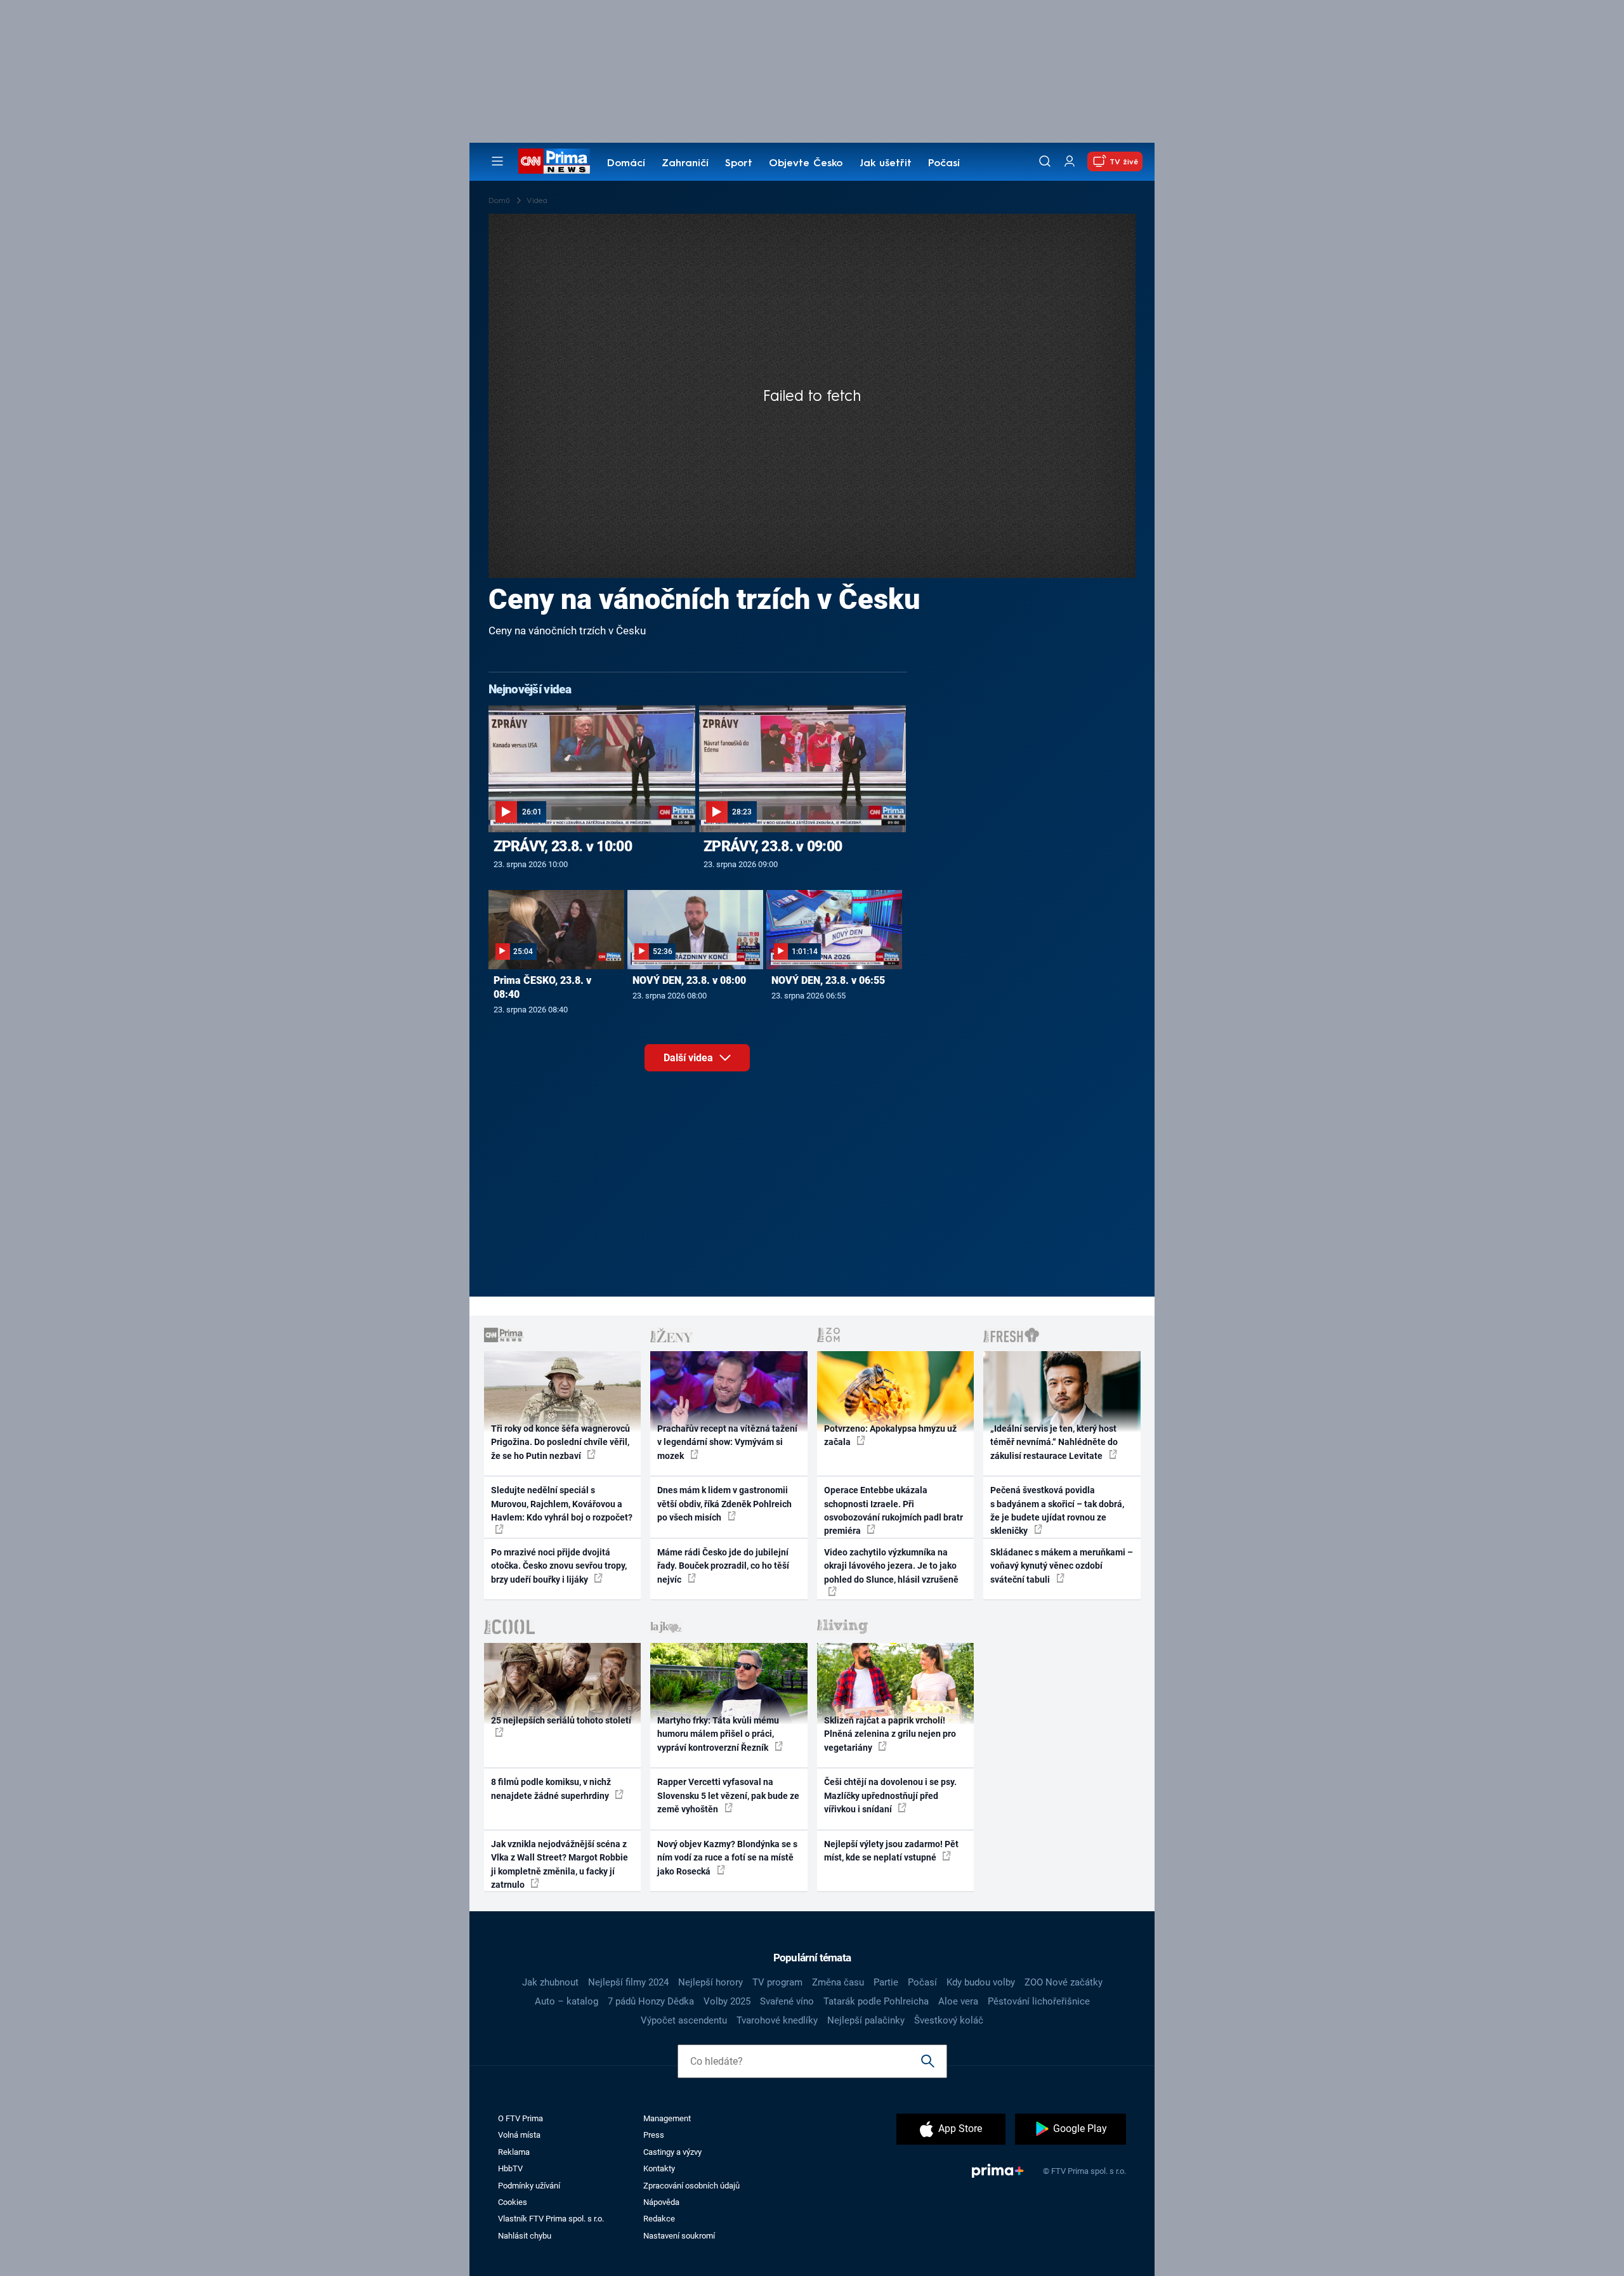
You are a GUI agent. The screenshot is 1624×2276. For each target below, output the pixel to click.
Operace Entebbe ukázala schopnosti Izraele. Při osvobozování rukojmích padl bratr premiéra (894, 1510)
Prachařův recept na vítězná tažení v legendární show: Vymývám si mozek (727, 1442)
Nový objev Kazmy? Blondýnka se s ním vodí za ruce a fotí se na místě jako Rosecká (727, 1858)
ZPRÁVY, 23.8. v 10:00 (563, 846)
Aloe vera (958, 2001)
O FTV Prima (521, 2118)
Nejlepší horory (710, 1982)
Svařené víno (787, 2001)
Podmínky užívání (529, 2186)
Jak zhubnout (550, 1982)
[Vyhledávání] (1045, 161)
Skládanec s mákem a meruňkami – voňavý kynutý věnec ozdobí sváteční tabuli (1062, 1566)
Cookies (513, 2202)
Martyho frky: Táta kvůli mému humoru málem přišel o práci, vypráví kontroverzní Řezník (718, 1734)
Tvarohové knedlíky (777, 2020)
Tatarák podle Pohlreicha (876, 2001)
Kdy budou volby (981, 1982)
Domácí (626, 164)
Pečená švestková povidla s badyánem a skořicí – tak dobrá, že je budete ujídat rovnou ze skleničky (1057, 1510)
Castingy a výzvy (672, 2152)
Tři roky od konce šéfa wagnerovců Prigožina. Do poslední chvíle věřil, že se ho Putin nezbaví (560, 1442)
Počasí (944, 164)
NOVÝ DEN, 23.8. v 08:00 (689, 980)
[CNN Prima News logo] (554, 161)
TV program (777, 1982)
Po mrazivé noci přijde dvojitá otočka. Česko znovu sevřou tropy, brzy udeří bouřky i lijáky (559, 1566)
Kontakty (659, 2168)
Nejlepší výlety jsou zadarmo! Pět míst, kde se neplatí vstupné (891, 1851)
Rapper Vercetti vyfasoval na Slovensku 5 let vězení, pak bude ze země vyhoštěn (728, 1795)
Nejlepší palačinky (866, 2020)
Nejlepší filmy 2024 (628, 1982)
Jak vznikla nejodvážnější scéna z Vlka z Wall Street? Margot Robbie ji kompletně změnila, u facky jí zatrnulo (560, 1864)
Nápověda (661, 2202)
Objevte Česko (806, 164)
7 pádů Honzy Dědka (651, 2001)
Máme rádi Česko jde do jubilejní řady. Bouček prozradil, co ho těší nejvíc (723, 1566)
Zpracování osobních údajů (691, 2186)
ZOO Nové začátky (1064, 1982)
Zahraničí (685, 164)
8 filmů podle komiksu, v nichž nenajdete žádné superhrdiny (551, 1789)
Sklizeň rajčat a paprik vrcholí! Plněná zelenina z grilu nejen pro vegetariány (890, 1734)
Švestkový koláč (949, 2020)
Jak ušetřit (886, 164)
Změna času (838, 1982)
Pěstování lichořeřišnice (1039, 2001)
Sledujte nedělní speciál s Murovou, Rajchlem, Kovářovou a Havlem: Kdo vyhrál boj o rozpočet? (562, 1504)
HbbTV (510, 2168)
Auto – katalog (566, 2001)
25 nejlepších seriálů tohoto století (561, 1720)
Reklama (514, 2152)
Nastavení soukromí (679, 2236)
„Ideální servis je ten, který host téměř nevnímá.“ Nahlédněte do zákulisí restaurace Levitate (1054, 1442)
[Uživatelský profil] (1070, 161)
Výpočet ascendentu (684, 2020)
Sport (739, 164)
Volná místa (519, 2135)
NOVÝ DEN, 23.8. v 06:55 (828, 980)
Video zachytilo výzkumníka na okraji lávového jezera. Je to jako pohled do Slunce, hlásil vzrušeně (891, 1566)
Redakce (659, 2219)
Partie (886, 1982)
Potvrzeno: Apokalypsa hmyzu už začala (890, 1435)
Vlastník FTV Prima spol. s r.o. (551, 2219)
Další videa (690, 1058)
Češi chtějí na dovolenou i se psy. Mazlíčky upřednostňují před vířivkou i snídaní (890, 1795)
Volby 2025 (727, 2001)
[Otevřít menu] (497, 161)
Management (667, 2118)
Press (654, 2135)
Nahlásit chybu (525, 2236)
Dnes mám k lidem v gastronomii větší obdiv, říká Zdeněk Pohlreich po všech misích (724, 1504)
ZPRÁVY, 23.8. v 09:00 (773, 846)
